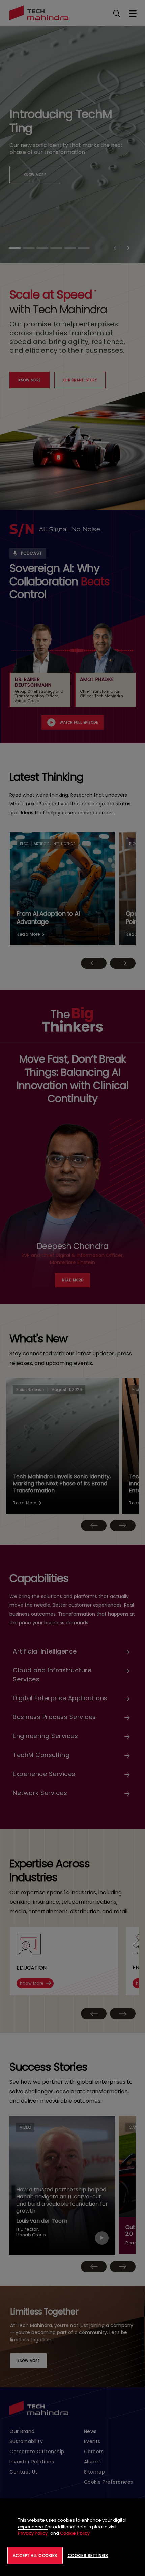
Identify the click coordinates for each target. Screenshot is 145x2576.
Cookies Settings (88, 2556)
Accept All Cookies (35, 2556)
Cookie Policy (75, 2533)
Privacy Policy (33, 2533)
